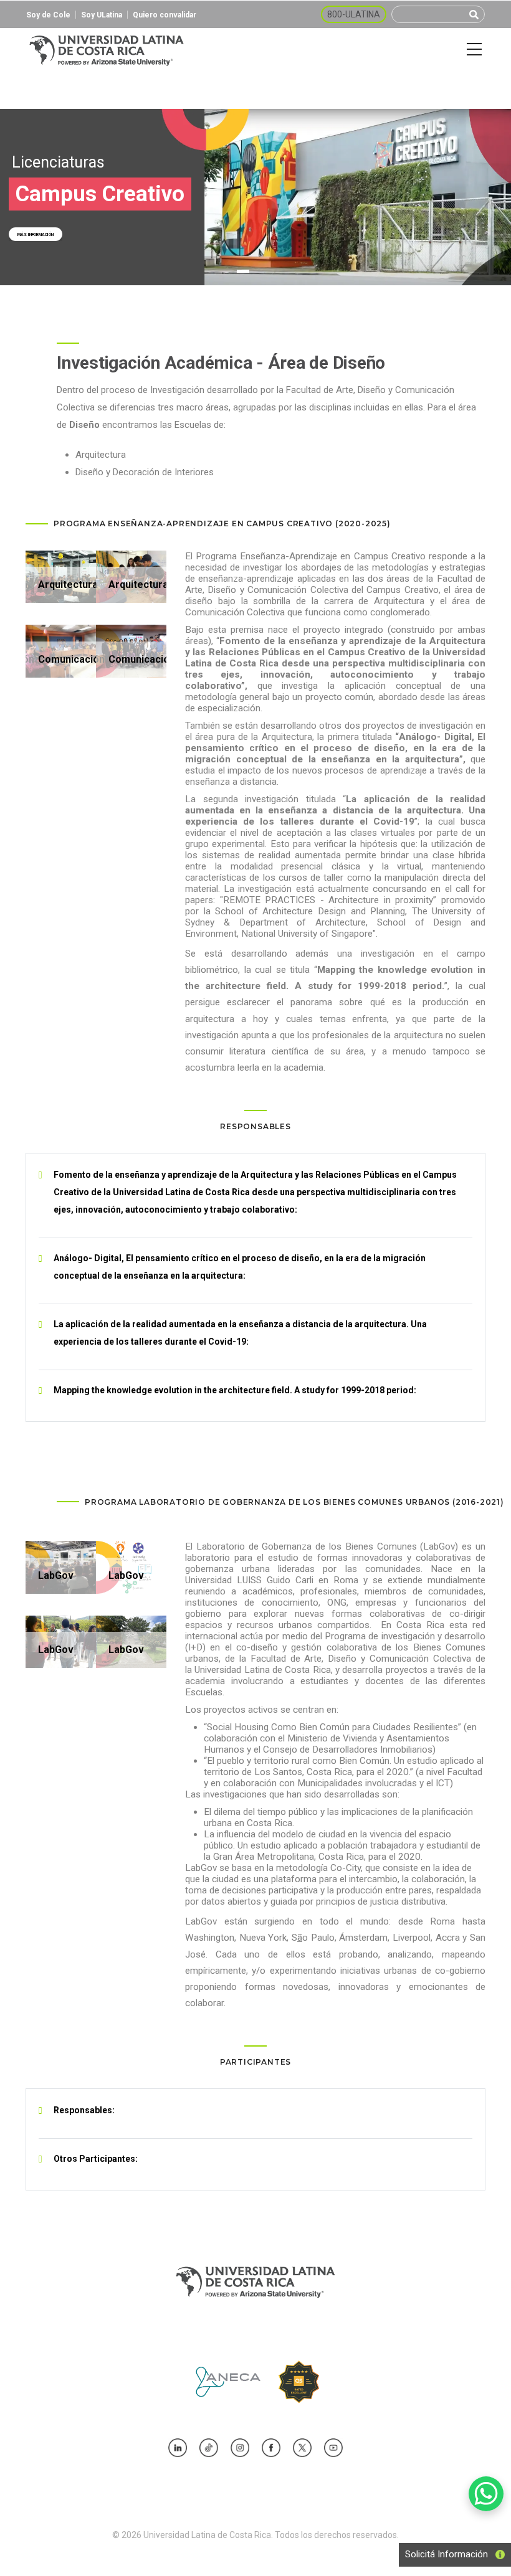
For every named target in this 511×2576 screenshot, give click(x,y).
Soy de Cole (48, 15)
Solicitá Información (443, 2554)
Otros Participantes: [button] (96, 2159)
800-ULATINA (354, 14)
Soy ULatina (102, 15)
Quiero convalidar (165, 15)
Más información (36, 235)
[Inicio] (107, 50)
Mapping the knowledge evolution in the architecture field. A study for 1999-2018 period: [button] (235, 1390)
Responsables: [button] (84, 2110)
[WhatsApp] (486, 2494)
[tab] (255, 1192)
